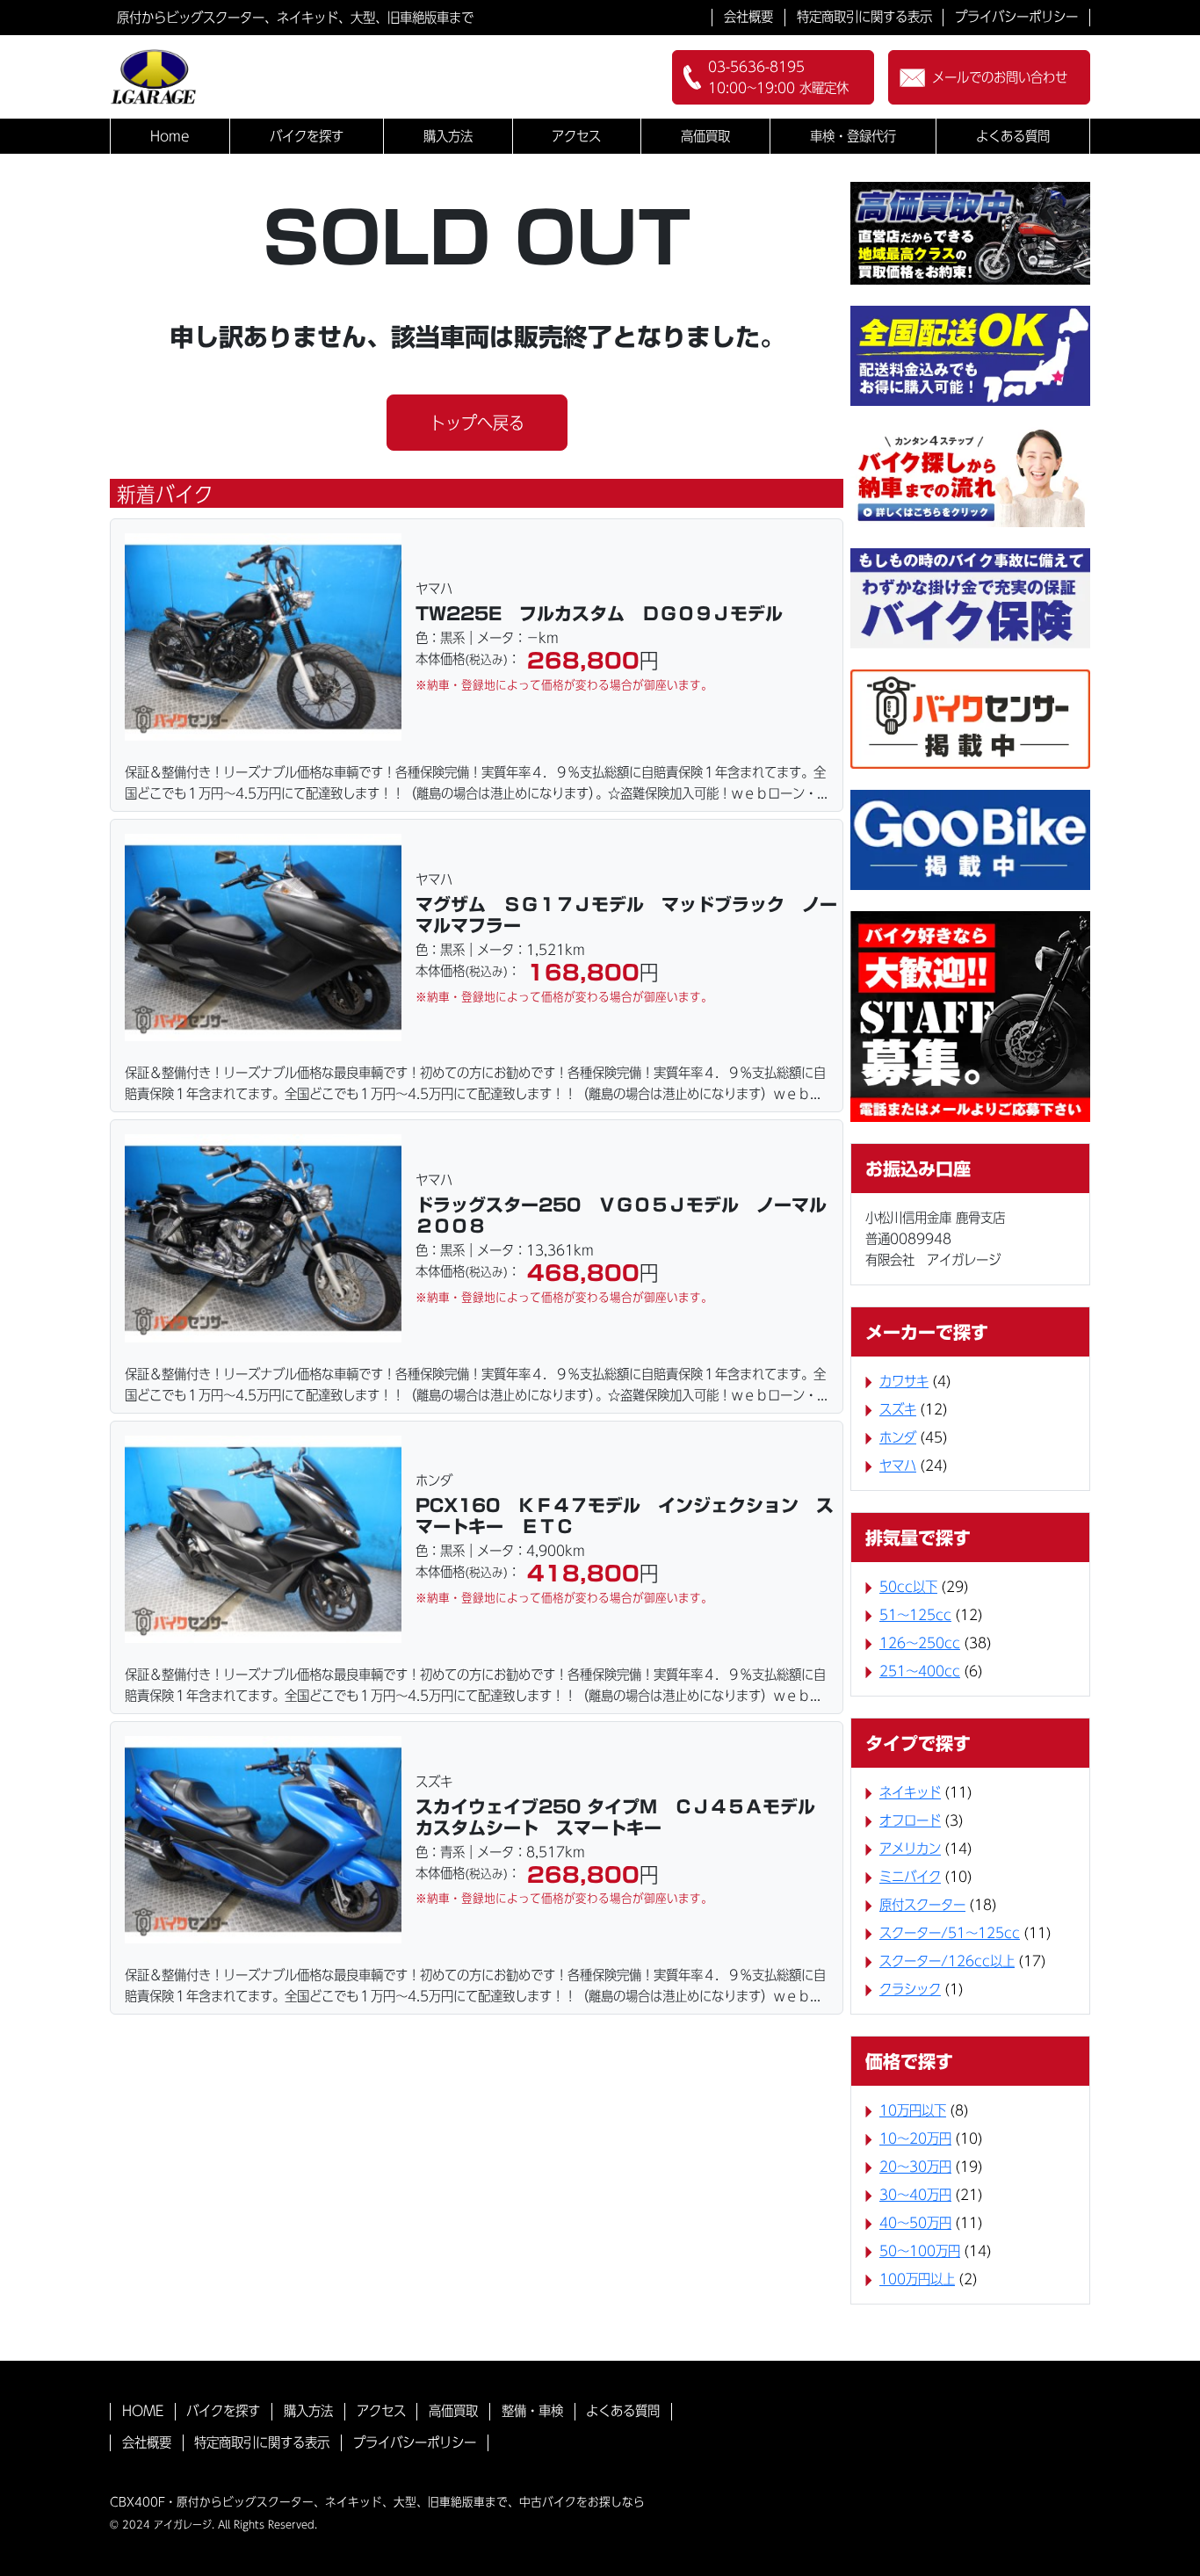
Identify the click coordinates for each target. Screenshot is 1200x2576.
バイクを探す (307, 136)
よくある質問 (1013, 136)
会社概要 (748, 17)
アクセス (576, 136)
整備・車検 (532, 2411)
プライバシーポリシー (1016, 17)
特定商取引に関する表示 (864, 17)
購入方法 (448, 136)
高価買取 (705, 136)
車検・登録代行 (853, 136)
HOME (143, 2411)
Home (170, 136)
